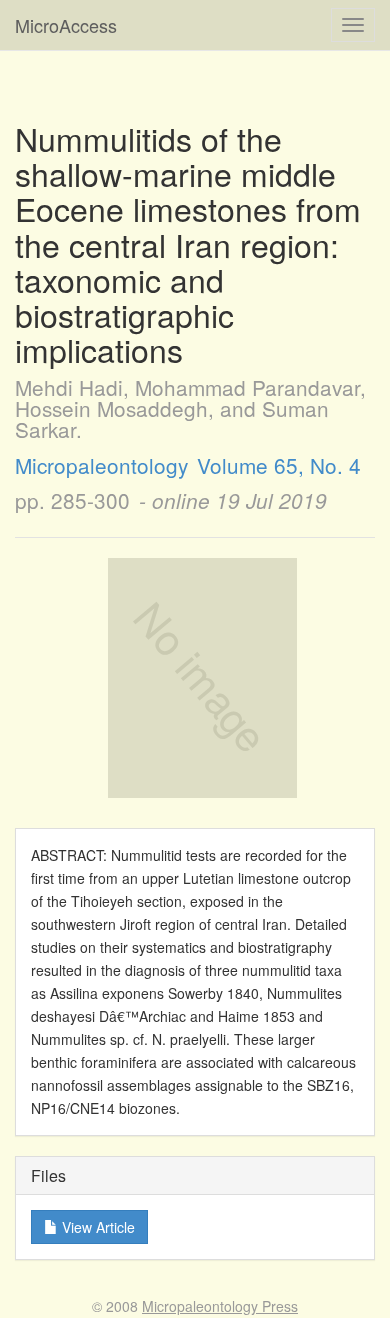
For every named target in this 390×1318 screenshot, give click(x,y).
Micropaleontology (101, 465)
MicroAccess (66, 25)
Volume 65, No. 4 (279, 465)
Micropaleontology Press (220, 1306)
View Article (96, 1227)
